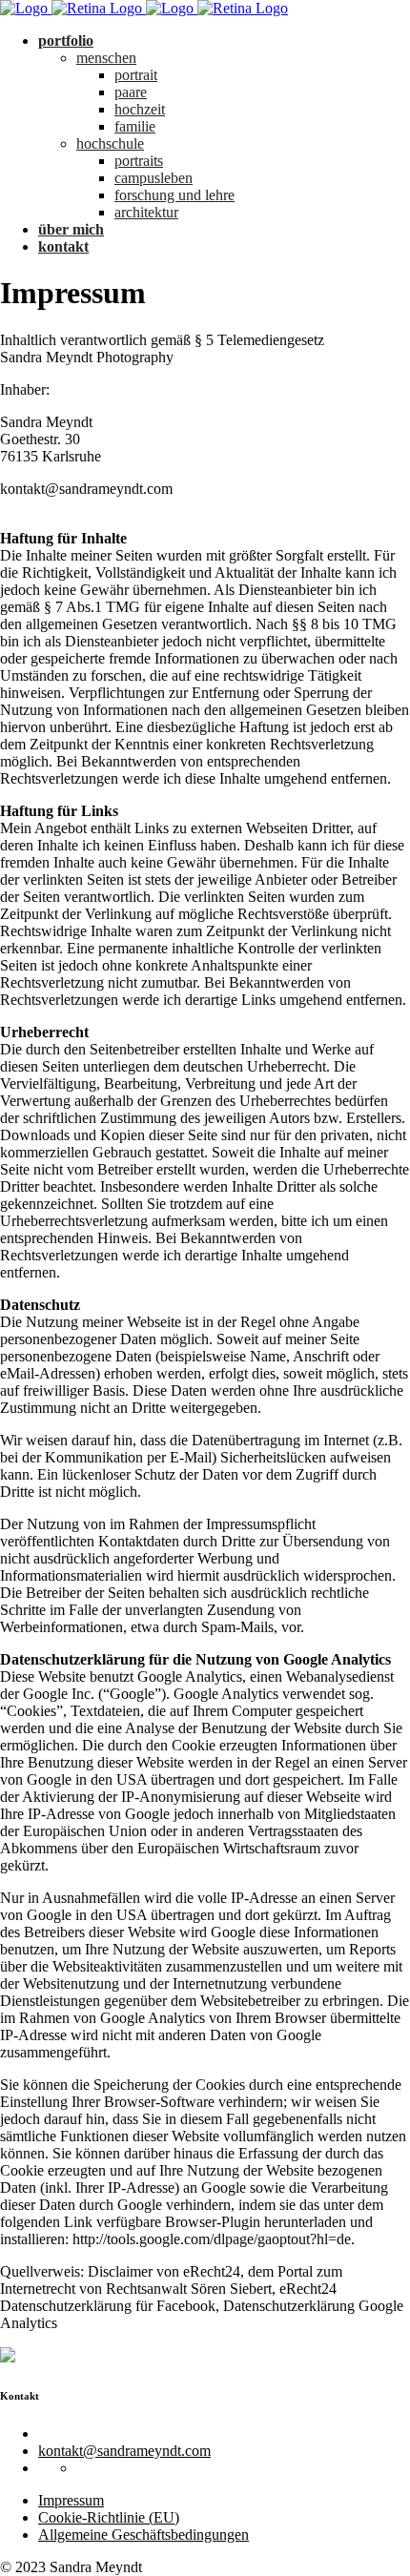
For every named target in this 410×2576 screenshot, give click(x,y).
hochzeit (140, 109)
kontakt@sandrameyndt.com (124, 2451)
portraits (139, 161)
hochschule (110, 143)
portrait (136, 75)
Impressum (71, 2500)
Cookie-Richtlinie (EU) (109, 2517)
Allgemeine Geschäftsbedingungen (143, 2535)
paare (131, 92)
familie (135, 126)
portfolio (66, 41)
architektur (146, 212)
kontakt (63, 246)
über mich (71, 229)
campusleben (154, 178)
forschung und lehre (174, 195)
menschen (106, 58)
